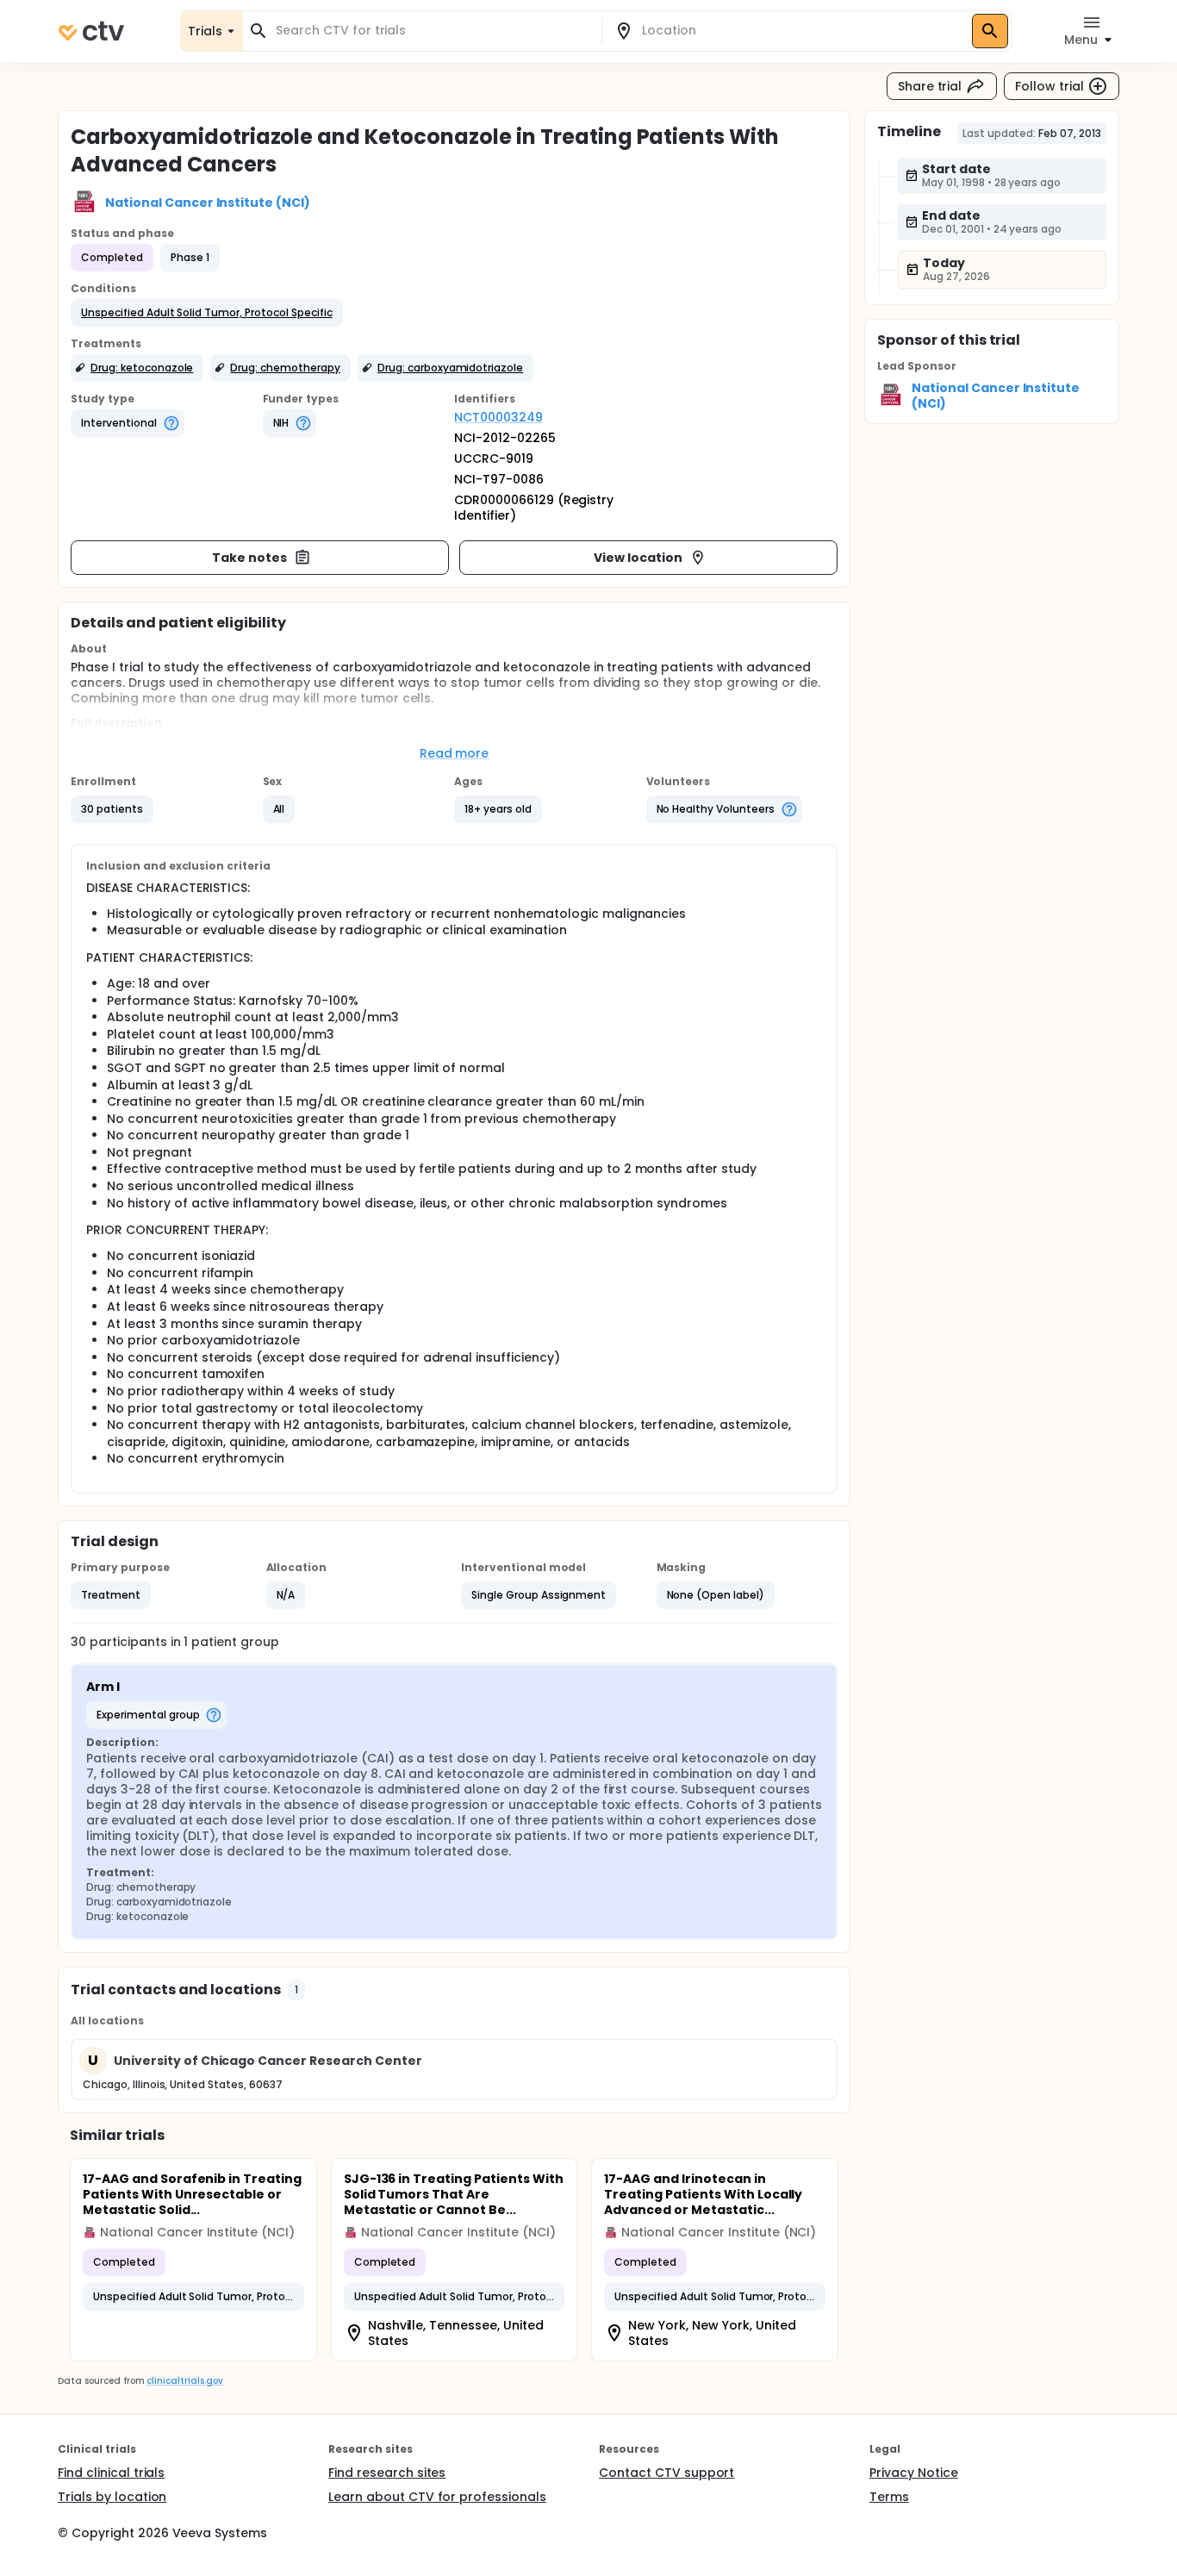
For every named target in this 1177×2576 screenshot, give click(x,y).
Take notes (249, 558)
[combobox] (433, 31)
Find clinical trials (111, 2473)
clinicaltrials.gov (184, 2381)
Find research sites (387, 2473)
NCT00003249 (498, 417)
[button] (207, 313)
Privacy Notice (914, 2473)
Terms (889, 2497)
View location (638, 558)
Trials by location (112, 2497)
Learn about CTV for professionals (437, 2497)
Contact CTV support (666, 2473)
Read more (455, 753)
